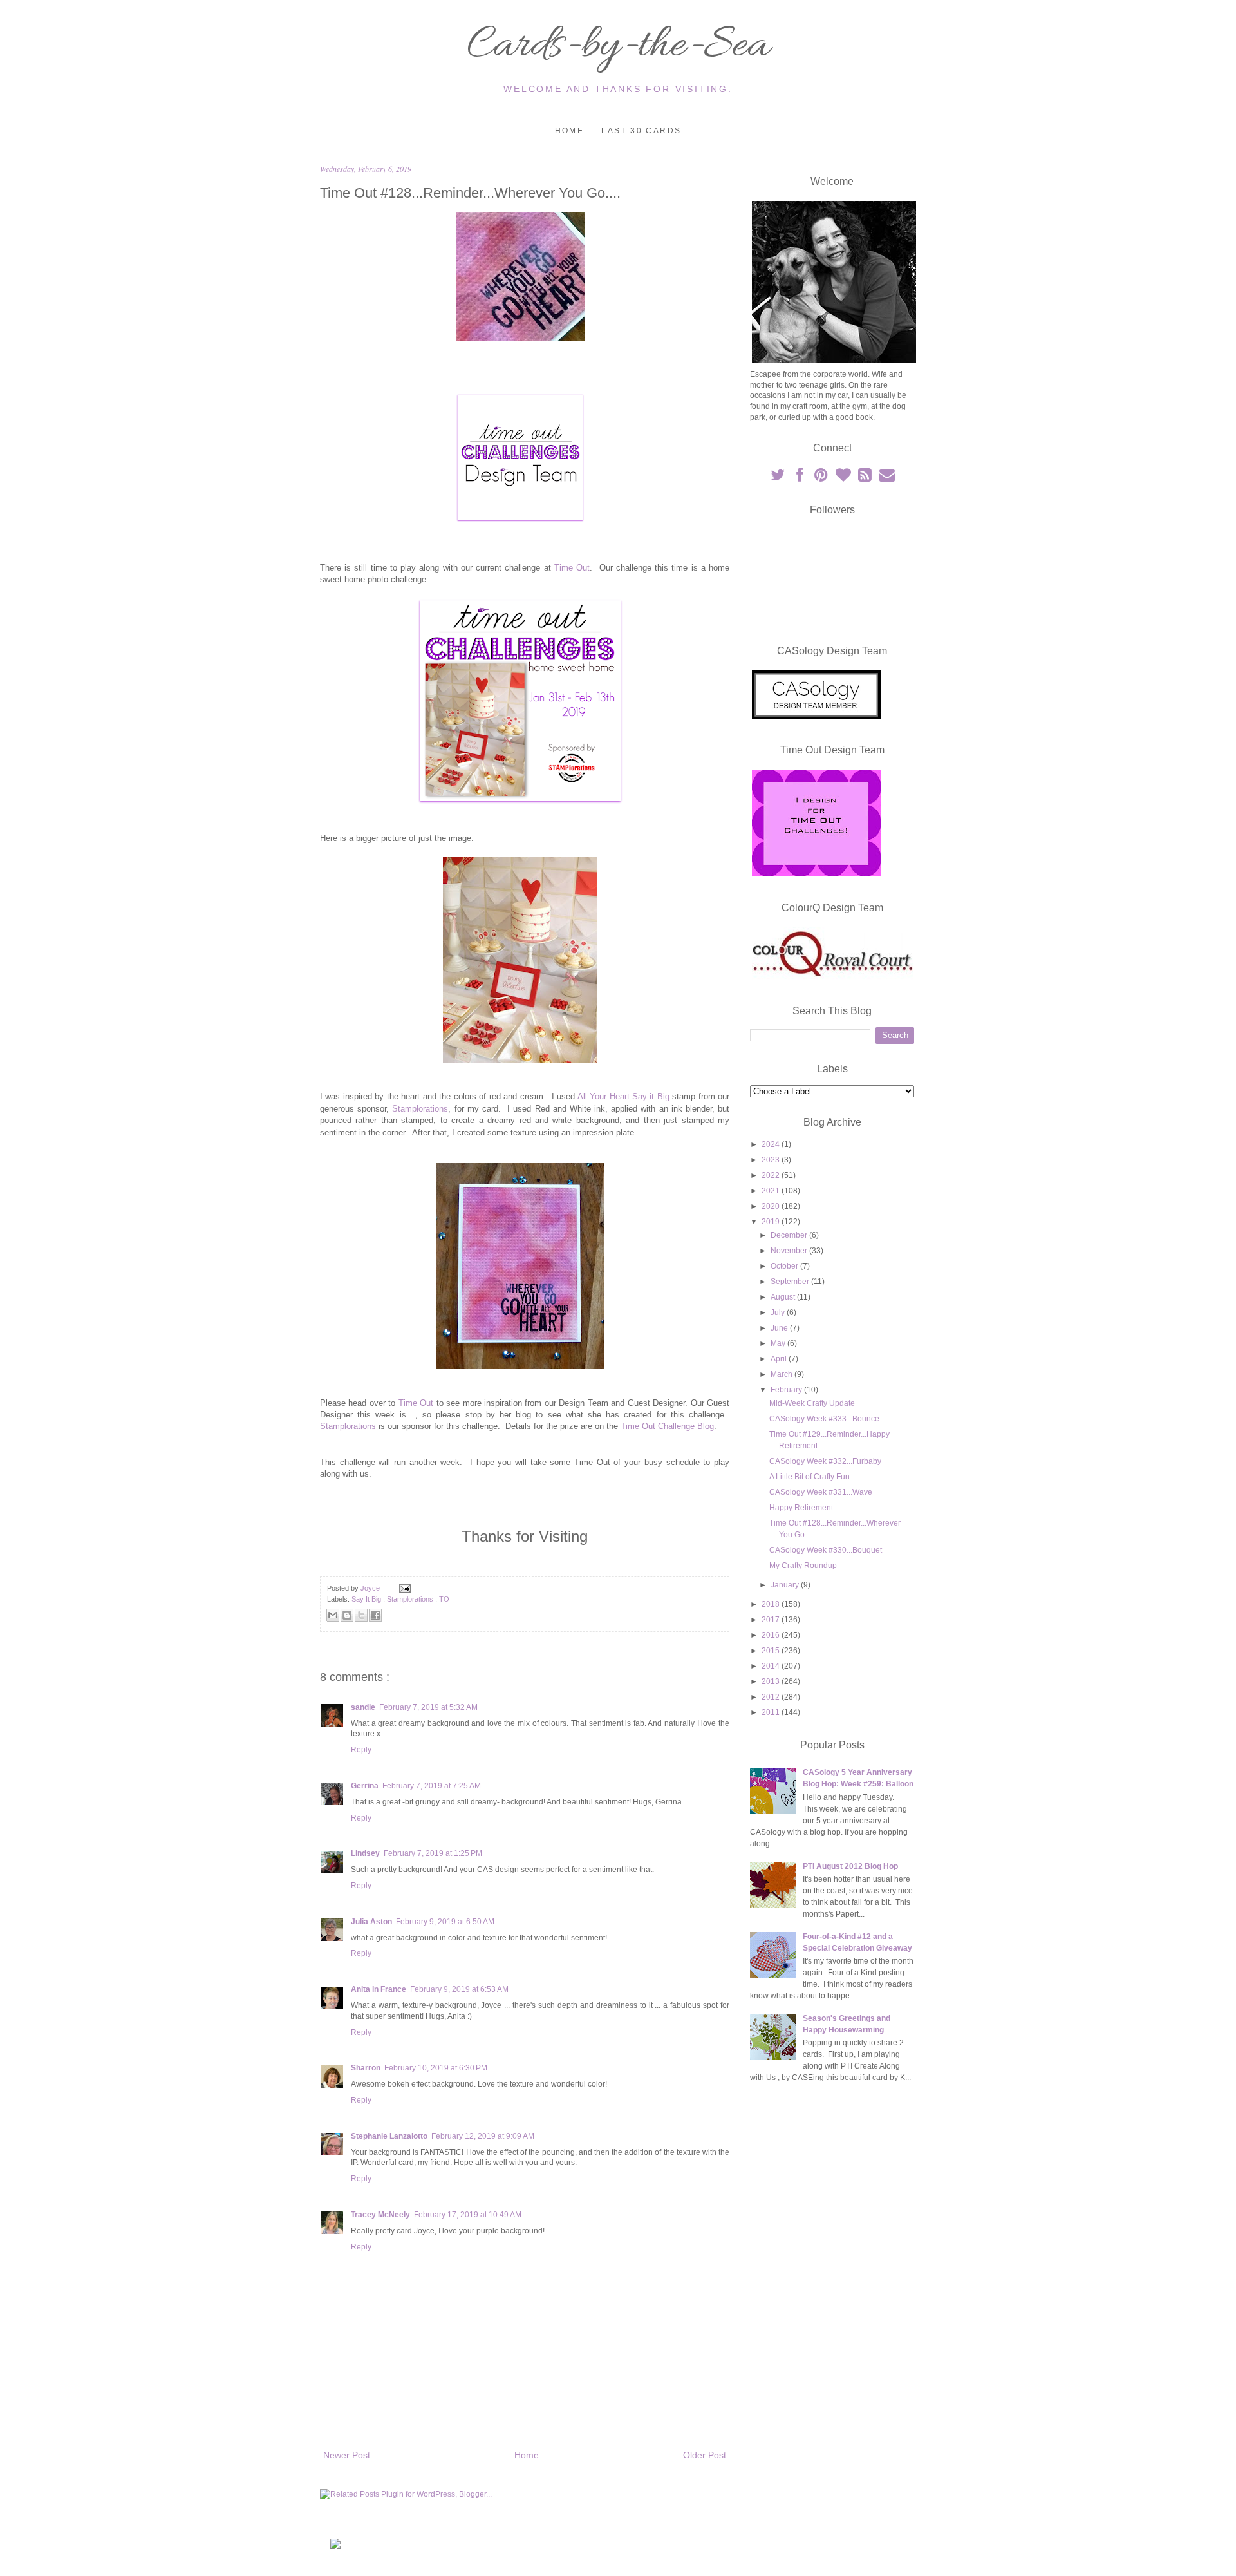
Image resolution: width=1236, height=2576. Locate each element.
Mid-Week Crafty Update (812, 1403)
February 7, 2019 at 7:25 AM (432, 1786)
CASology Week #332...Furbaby (825, 1461)
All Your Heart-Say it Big (623, 1096)
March (782, 1374)
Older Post (705, 2455)
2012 (772, 1697)
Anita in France (379, 1989)
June (780, 1328)
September (791, 1282)
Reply (361, 1750)
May (779, 1343)
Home (570, 131)
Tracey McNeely (380, 2215)
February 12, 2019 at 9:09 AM (483, 2136)
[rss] (866, 478)
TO (444, 1599)
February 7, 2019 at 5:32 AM (428, 1707)
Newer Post (347, 2455)
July (779, 1312)
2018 (772, 1604)
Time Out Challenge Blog (667, 1426)
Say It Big (367, 1599)
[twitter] (778, 478)
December (790, 1235)
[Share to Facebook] (375, 1615)
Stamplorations (420, 1109)
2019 (772, 1222)
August (784, 1297)
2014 (772, 1666)
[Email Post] (403, 1588)
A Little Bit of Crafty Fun (810, 1477)
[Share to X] (361, 1615)
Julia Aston (371, 1922)
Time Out (572, 568)
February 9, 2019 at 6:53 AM (459, 1989)
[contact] (887, 478)
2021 (772, 1191)
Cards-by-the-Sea (618, 46)
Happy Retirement (801, 1508)
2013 (772, 1681)
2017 (772, 1620)
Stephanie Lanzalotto (389, 2136)
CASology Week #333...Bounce (824, 1419)
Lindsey (365, 1853)
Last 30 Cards (641, 131)
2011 (772, 1712)
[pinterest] (822, 478)
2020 (772, 1206)
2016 (772, 1635)
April (780, 1359)
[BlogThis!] (347, 1615)
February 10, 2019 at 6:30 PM (436, 2068)
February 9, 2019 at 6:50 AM (445, 1922)
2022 (772, 1175)
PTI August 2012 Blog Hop (850, 1866)
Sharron (366, 2068)
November (790, 1251)
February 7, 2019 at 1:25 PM (433, 1853)
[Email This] (333, 1615)
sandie (363, 1707)
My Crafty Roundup (803, 1566)
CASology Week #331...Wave (821, 1492)
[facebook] (800, 478)
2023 (772, 1160)
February (787, 1390)
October (785, 1266)
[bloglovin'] (844, 478)
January (786, 1585)
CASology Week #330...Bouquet (826, 1550)
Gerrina (365, 1786)
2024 (772, 1144)
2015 (772, 1651)
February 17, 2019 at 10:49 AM (468, 2215)
